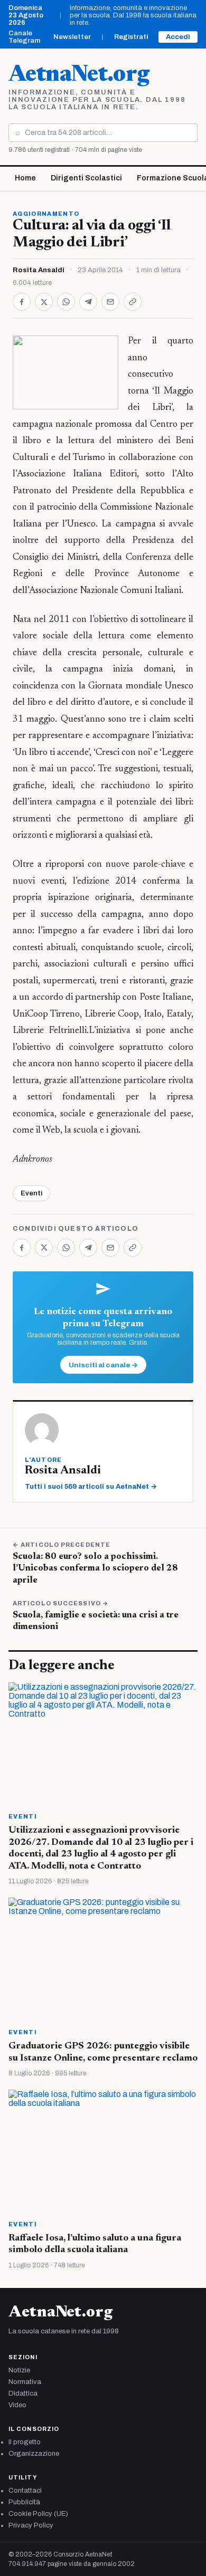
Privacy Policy (31, 2525)
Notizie (19, 2370)
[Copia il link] (133, 302)
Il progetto (25, 2442)
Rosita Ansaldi (39, 270)
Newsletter (72, 37)
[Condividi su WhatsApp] (66, 302)
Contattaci (25, 2491)
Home (25, 178)
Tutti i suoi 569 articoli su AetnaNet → (91, 1487)
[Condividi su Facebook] (22, 302)
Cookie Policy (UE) (38, 2514)
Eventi (31, 1193)
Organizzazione (34, 2454)
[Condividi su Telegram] (88, 302)
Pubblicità (24, 2502)
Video (17, 2405)
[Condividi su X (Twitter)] (44, 302)
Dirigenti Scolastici (86, 178)
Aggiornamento (46, 214)
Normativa (25, 2382)
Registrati (131, 37)
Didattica (23, 2393)
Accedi (178, 37)
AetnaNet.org (79, 75)
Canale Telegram (24, 37)
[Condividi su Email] (110, 302)
